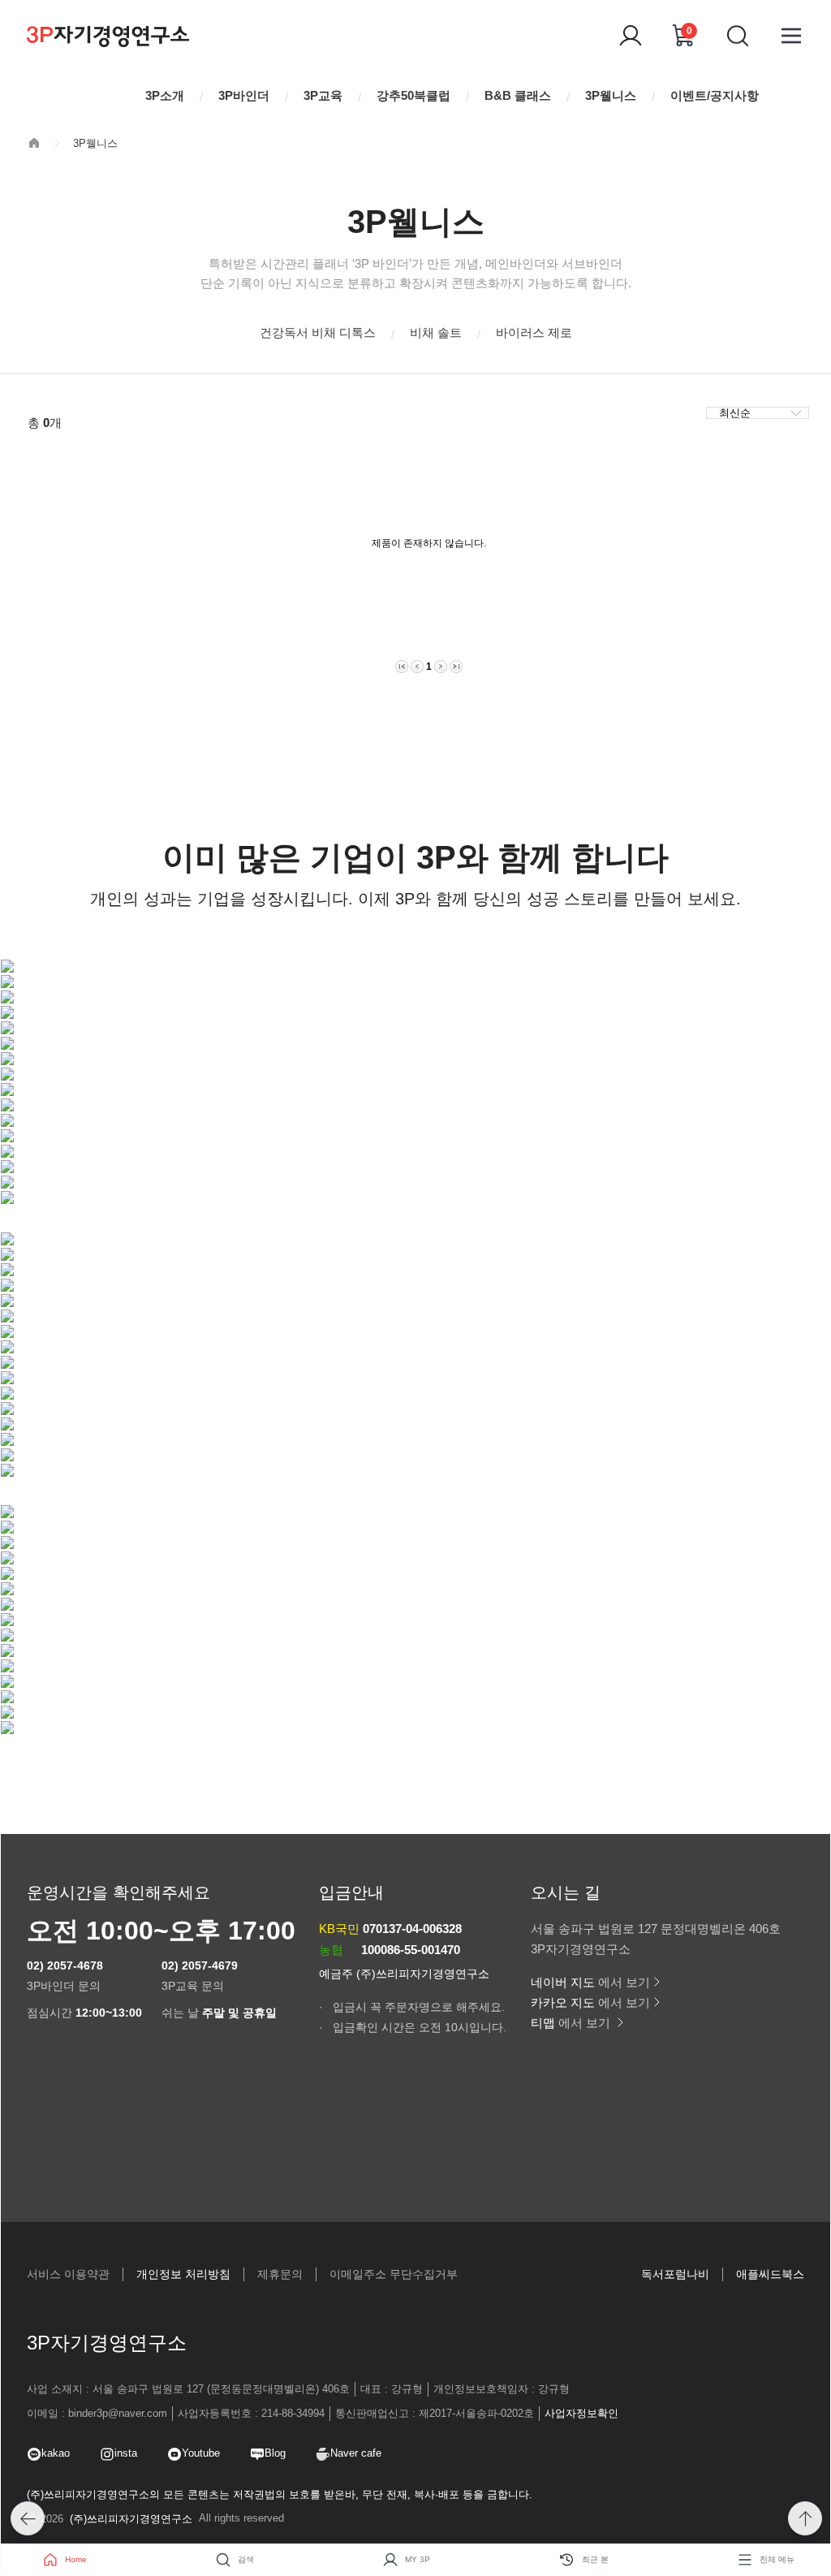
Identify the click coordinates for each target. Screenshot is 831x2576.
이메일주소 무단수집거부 (394, 2274)
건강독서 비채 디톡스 (318, 332)
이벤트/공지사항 (715, 95)
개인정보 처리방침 (183, 2274)
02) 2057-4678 (65, 1965)
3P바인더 (244, 95)
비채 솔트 (436, 332)
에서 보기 (590, 1982)
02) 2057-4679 (200, 1965)
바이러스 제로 (534, 332)
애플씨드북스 (770, 2274)
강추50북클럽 (413, 95)
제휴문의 (280, 2274)
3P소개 (165, 95)
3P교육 (323, 95)
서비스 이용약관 (68, 2274)
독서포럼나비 (675, 2274)
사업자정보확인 (581, 2413)
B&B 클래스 (518, 95)
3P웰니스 (611, 95)
